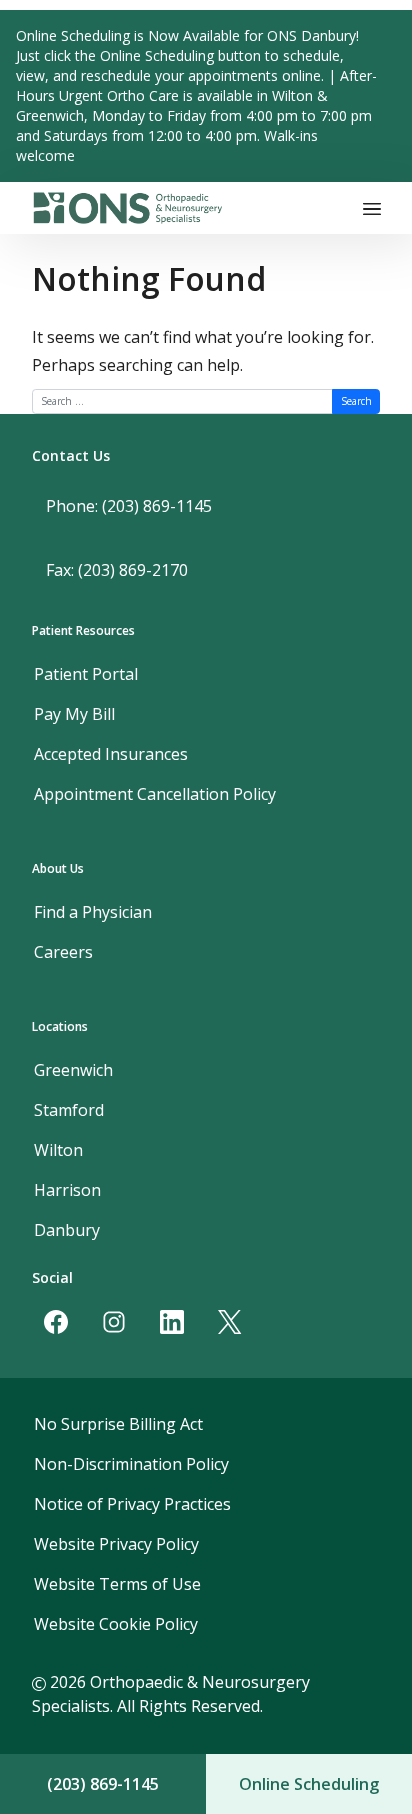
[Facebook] (56, 1322)
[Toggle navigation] (372, 208)
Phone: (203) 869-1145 (129, 506)
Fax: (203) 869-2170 (117, 570)
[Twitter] (230, 1322)
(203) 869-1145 (103, 1784)
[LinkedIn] (172, 1322)
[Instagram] (114, 1322)
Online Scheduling (309, 1784)
